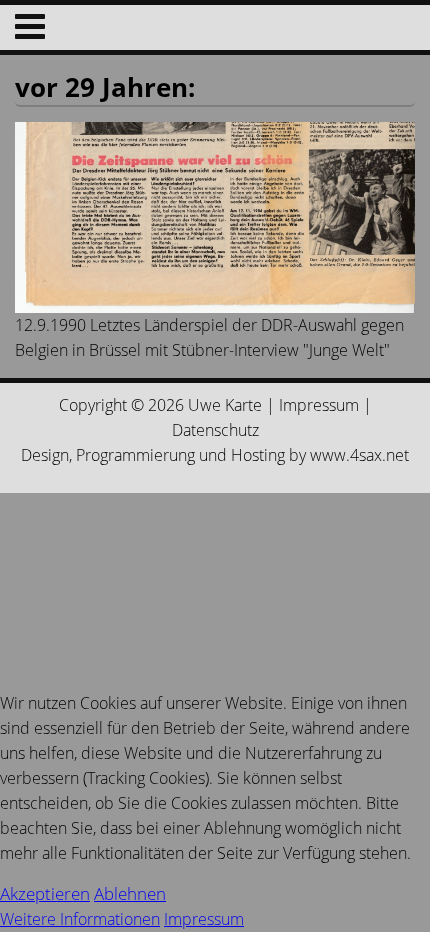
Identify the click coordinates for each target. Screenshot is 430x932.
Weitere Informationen (80, 919)
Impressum (319, 405)
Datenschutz (215, 430)
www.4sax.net (359, 455)
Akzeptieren (45, 893)
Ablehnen (130, 893)
